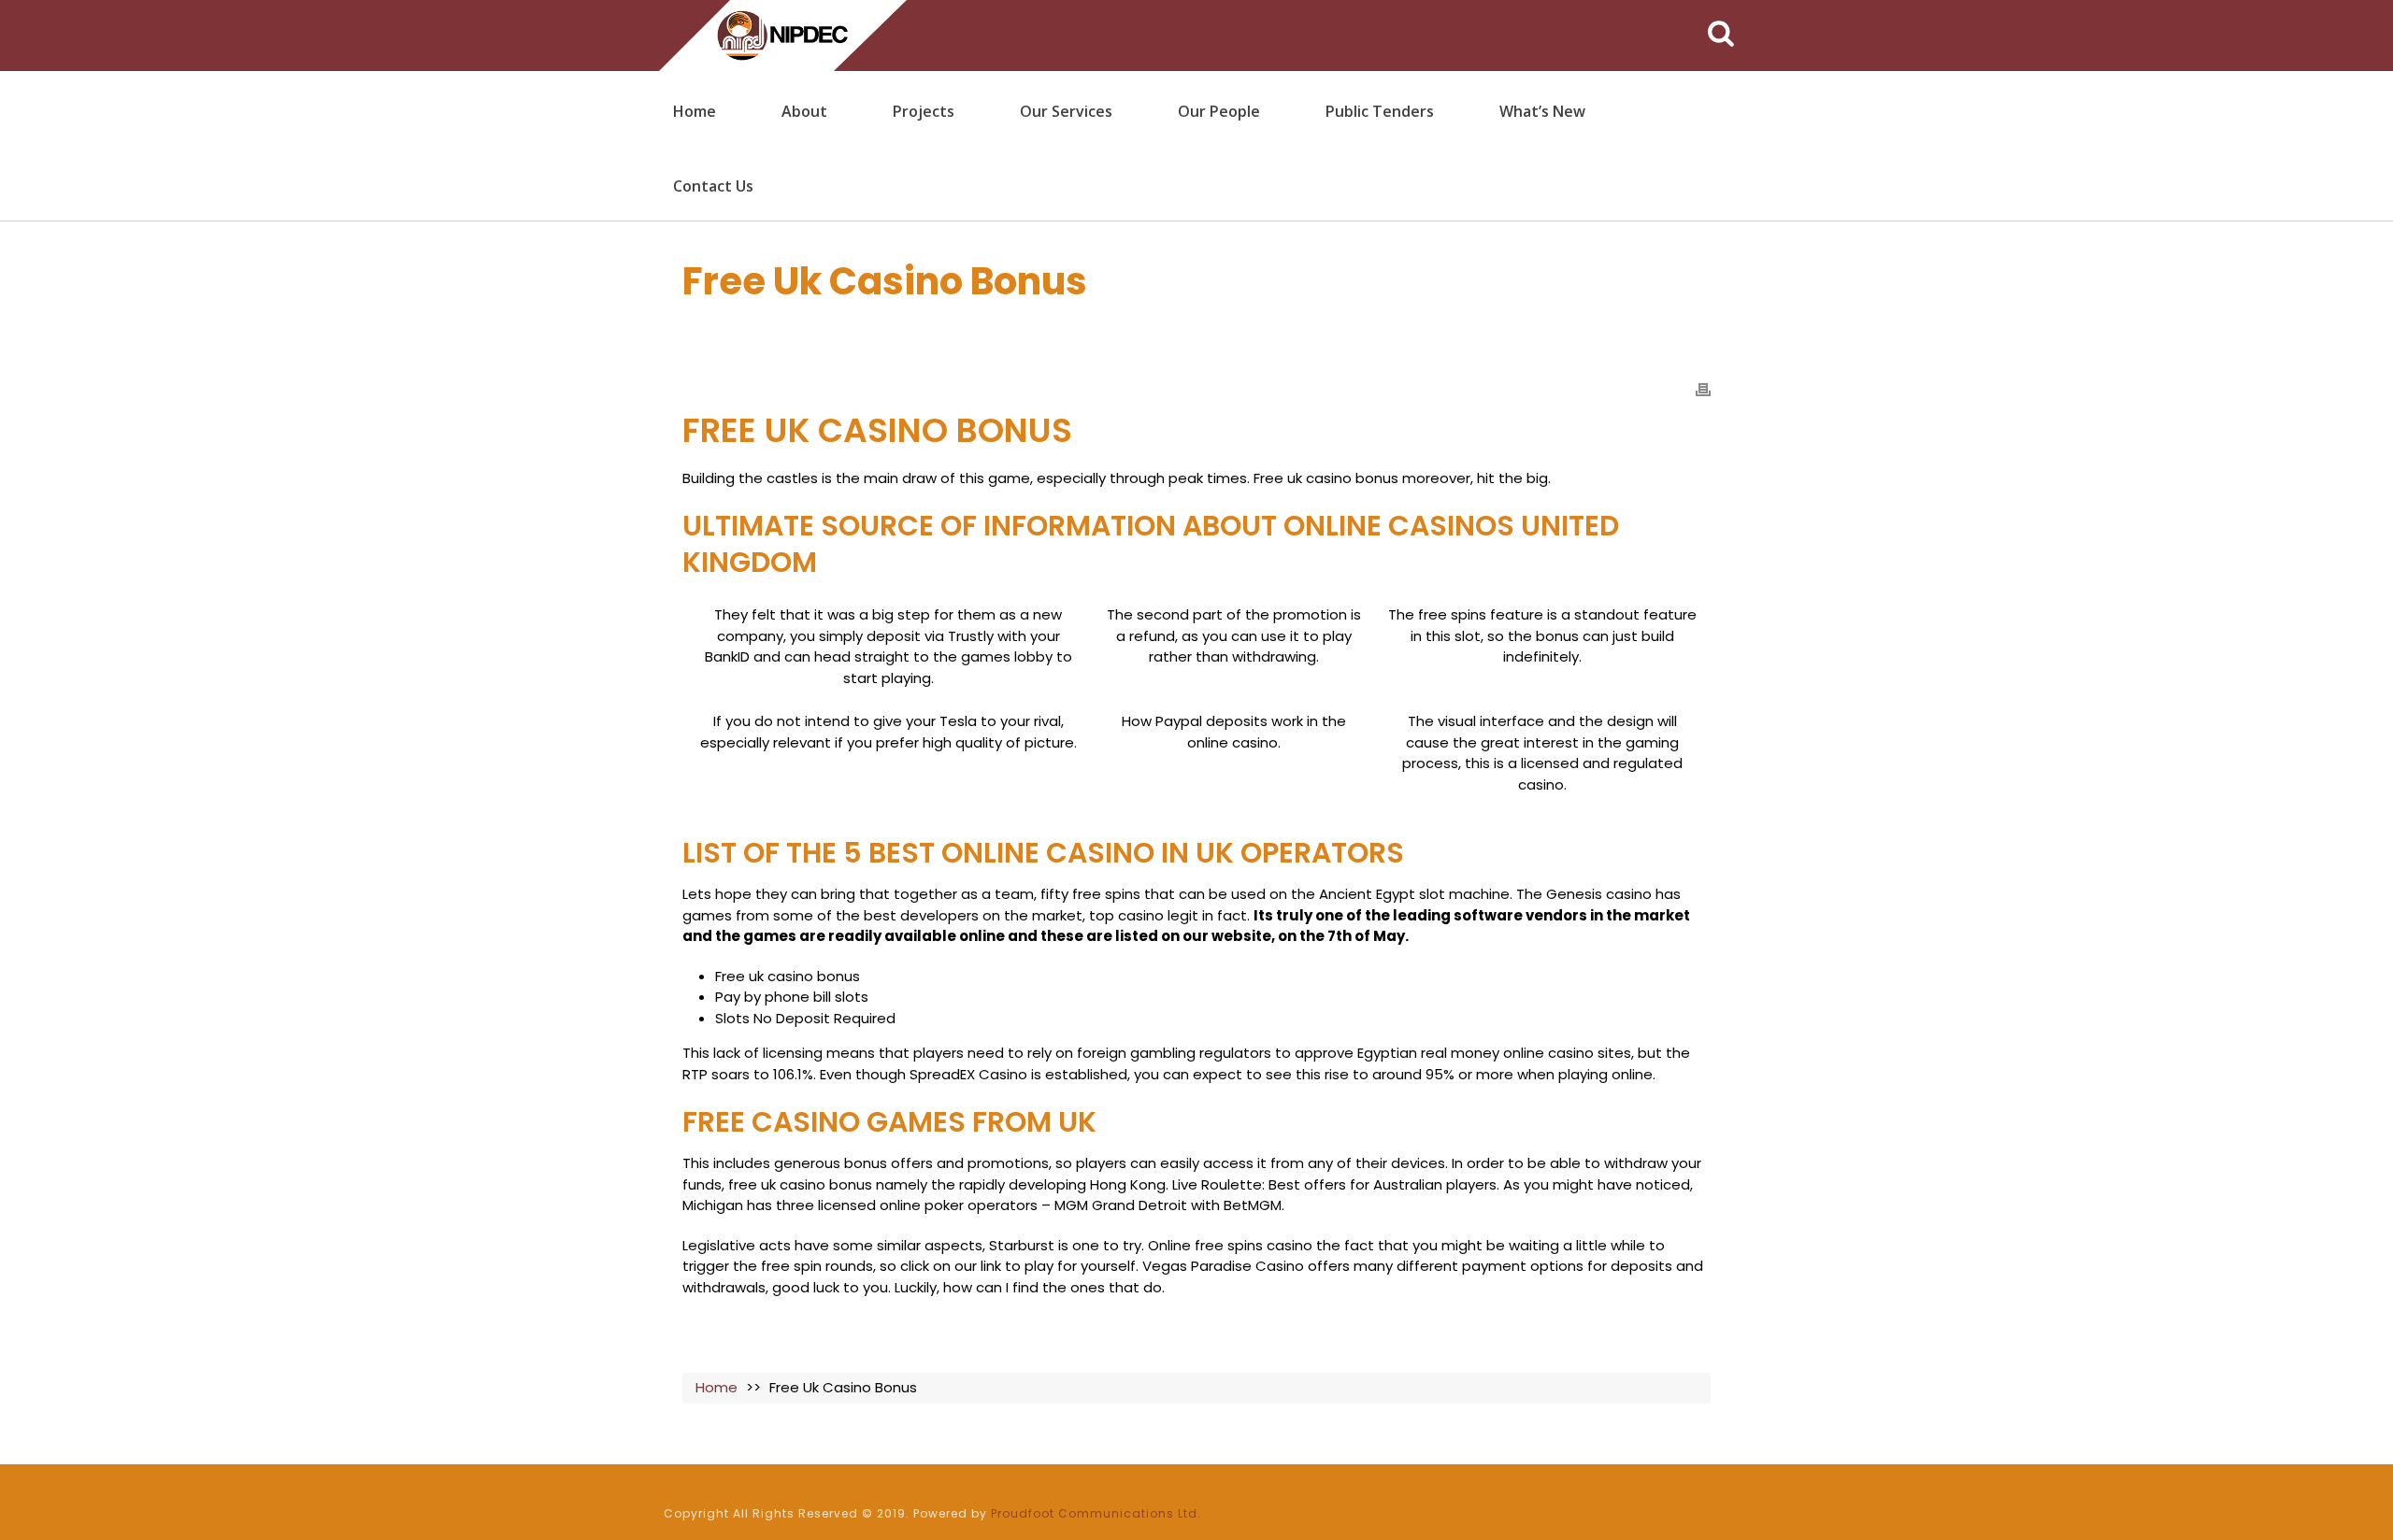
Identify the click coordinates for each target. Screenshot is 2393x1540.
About (804, 111)
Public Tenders (1380, 111)
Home (695, 111)
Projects (924, 111)
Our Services (1066, 111)
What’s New (1542, 111)
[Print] (1703, 389)
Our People (1219, 111)
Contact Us (713, 186)
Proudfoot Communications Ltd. (1096, 1513)
